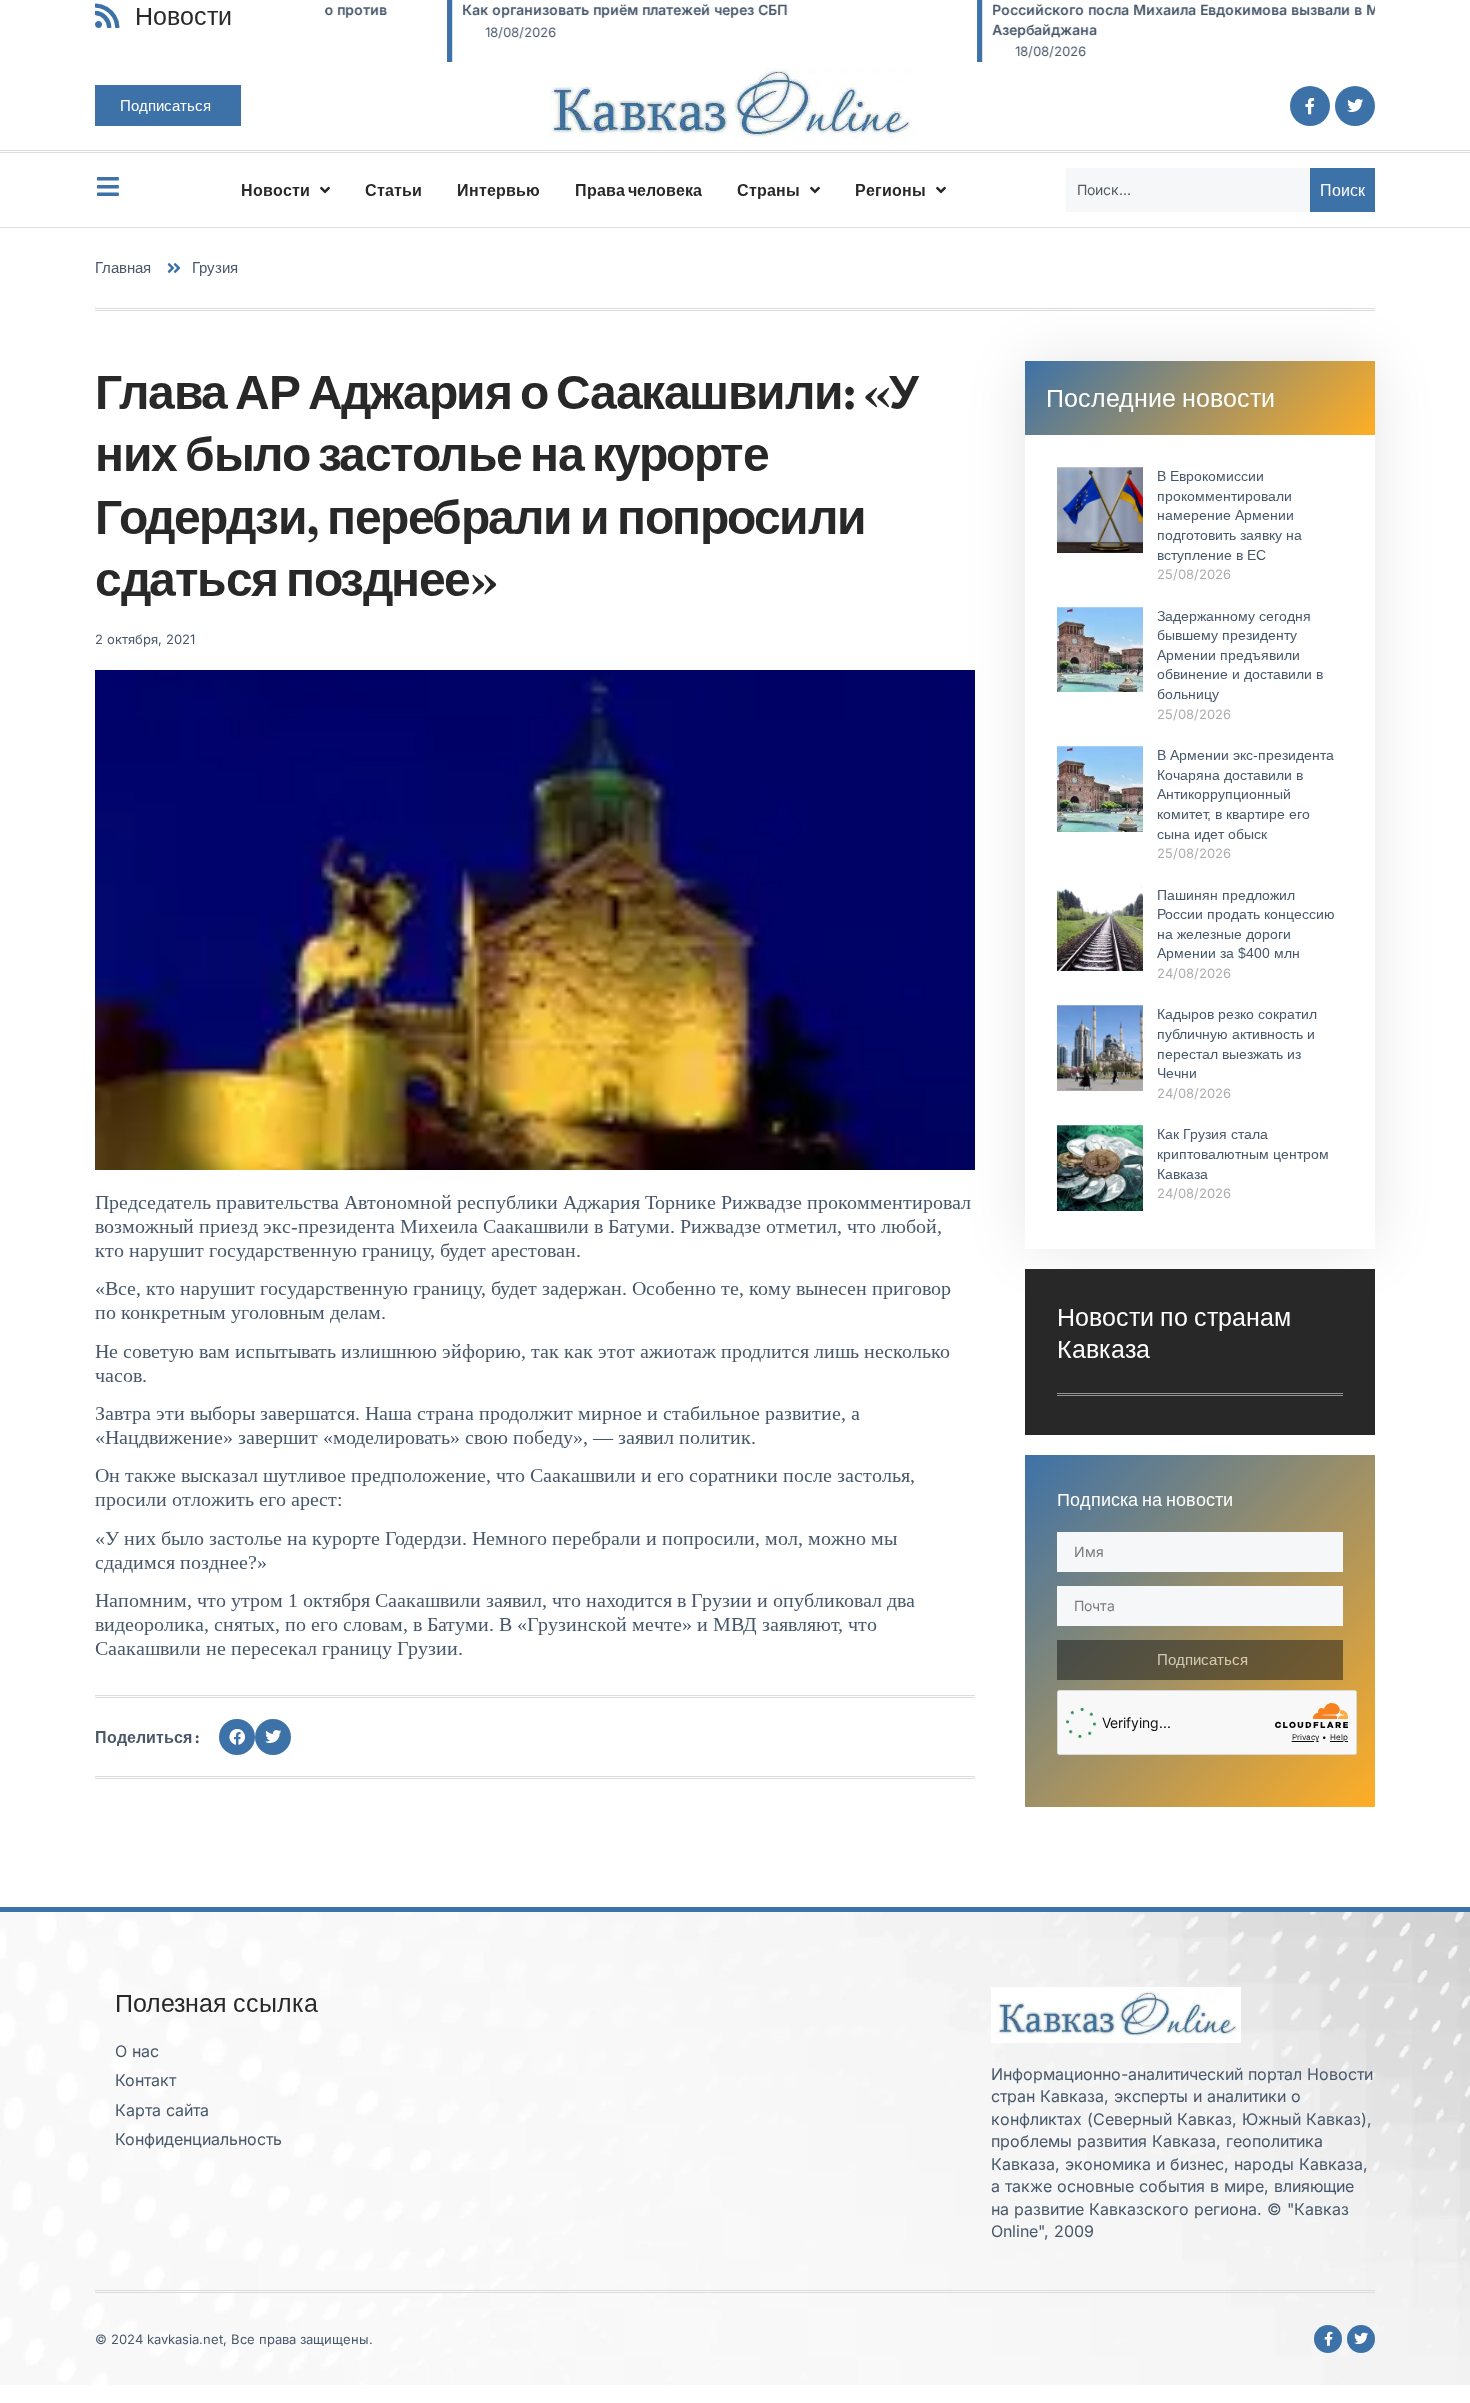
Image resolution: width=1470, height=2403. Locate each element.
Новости (275, 190)
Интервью (498, 190)
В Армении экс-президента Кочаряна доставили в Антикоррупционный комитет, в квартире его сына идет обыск (1245, 794)
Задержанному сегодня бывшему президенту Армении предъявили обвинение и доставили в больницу (1240, 655)
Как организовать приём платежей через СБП (502, 9)
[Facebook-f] (1310, 106)
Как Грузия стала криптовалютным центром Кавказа (1243, 1153)
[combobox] (1188, 190)
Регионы (890, 190)
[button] (237, 1737)
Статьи (393, 190)
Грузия (215, 267)
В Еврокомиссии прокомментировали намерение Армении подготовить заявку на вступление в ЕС (1229, 515)
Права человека (638, 190)
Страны (768, 190)
